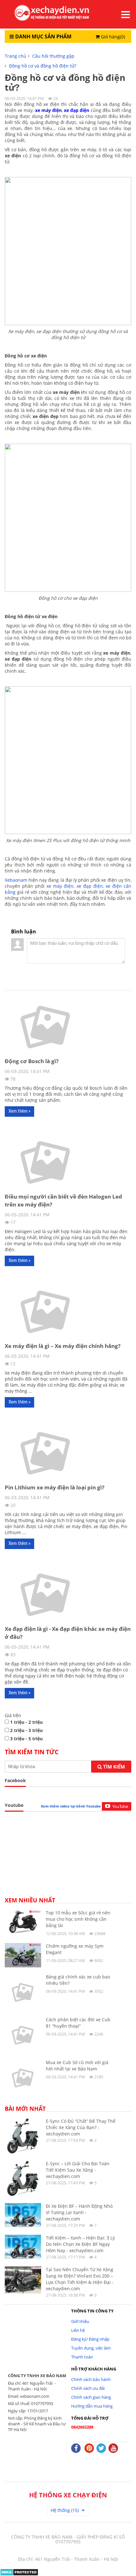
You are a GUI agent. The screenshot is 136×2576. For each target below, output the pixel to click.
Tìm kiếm (113, 1767)
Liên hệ (78, 2330)
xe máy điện (60, 886)
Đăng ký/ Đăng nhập (90, 2339)
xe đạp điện (90, 886)
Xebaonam (16, 880)
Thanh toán (82, 2357)
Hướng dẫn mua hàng (92, 2406)
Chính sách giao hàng (91, 2397)
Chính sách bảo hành (91, 2379)
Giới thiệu (80, 2321)
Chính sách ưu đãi (88, 2388)
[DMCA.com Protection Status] (19, 2572)
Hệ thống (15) (65, 2510)
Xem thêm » (19, 1111)
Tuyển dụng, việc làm (91, 2348)
